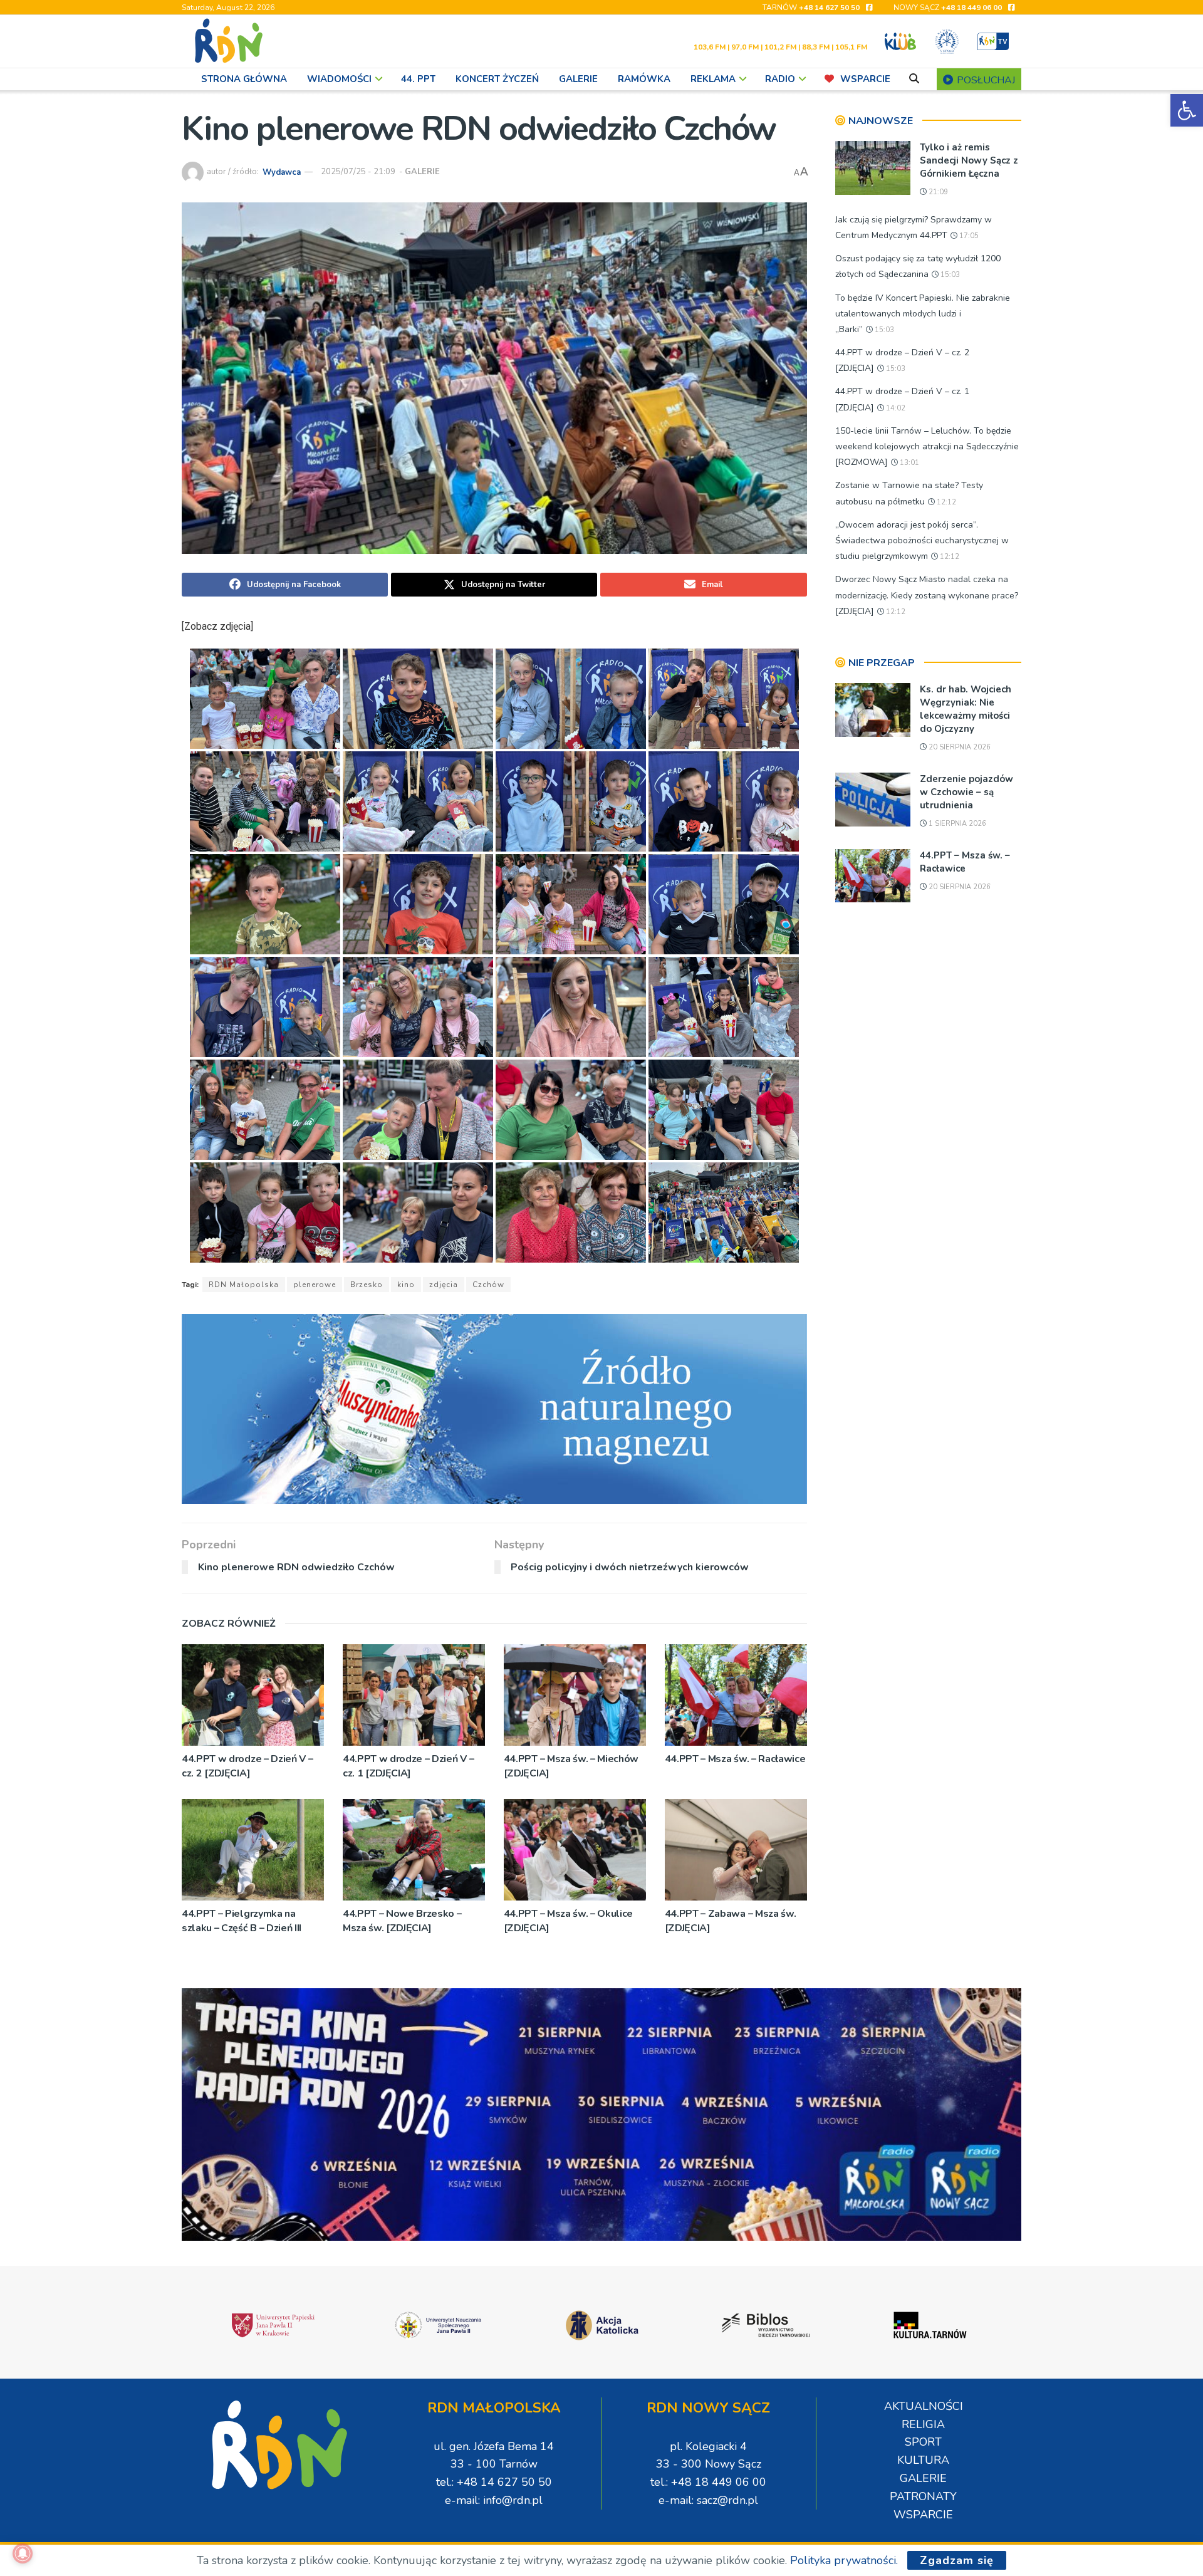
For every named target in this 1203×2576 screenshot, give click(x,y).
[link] (1187, 110)
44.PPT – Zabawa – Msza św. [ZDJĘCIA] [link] (731, 1921)
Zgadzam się (957, 2560)
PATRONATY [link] (923, 2496)
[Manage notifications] (23, 2553)
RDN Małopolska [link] (244, 1285)
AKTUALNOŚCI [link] (924, 2406)
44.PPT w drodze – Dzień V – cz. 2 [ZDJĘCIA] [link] (247, 1766)
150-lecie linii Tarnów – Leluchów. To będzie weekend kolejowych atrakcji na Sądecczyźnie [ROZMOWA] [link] (927, 446)
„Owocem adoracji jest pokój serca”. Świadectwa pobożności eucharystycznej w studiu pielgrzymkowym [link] (922, 540)
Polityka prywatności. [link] (844, 2560)
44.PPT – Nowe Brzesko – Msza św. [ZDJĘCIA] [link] (402, 1921)
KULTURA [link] (923, 2460)
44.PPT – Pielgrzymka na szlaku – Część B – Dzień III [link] (242, 1921)
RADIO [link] (780, 79)
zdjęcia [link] (444, 1285)
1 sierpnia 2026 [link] (956, 824)
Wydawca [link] (282, 172)
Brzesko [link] (367, 1285)
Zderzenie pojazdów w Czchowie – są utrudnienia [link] (966, 792)
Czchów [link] (488, 1285)
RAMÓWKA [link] (644, 79)
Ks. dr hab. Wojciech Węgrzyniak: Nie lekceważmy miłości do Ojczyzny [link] (966, 709)
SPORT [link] (923, 2442)
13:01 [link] (909, 463)
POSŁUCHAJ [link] (985, 80)
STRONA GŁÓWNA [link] (244, 79)
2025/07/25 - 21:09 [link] (358, 172)
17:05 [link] (968, 236)
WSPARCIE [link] (865, 79)
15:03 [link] (949, 275)
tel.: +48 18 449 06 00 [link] (708, 2482)
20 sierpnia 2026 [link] (959, 747)
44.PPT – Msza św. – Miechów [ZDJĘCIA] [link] (571, 1766)
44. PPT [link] (418, 79)
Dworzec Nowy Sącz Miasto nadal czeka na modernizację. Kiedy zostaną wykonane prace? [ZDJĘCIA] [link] (927, 595)
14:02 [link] (895, 408)
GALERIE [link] (578, 79)
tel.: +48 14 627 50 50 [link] (494, 2482)
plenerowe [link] (315, 1285)
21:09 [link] (937, 192)
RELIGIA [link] (923, 2424)
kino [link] (406, 1285)
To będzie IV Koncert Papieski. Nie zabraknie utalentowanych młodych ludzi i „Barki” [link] (923, 314)
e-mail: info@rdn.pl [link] (494, 2500)
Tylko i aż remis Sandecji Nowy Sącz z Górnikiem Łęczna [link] (969, 160)
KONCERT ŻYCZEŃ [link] (497, 79)
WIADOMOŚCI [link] (339, 79)
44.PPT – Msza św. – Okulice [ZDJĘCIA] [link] (568, 1921)
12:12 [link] (945, 502)
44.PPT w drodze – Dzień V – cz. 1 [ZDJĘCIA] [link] (408, 1766)
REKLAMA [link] (713, 79)
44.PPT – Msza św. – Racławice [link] (735, 1759)
